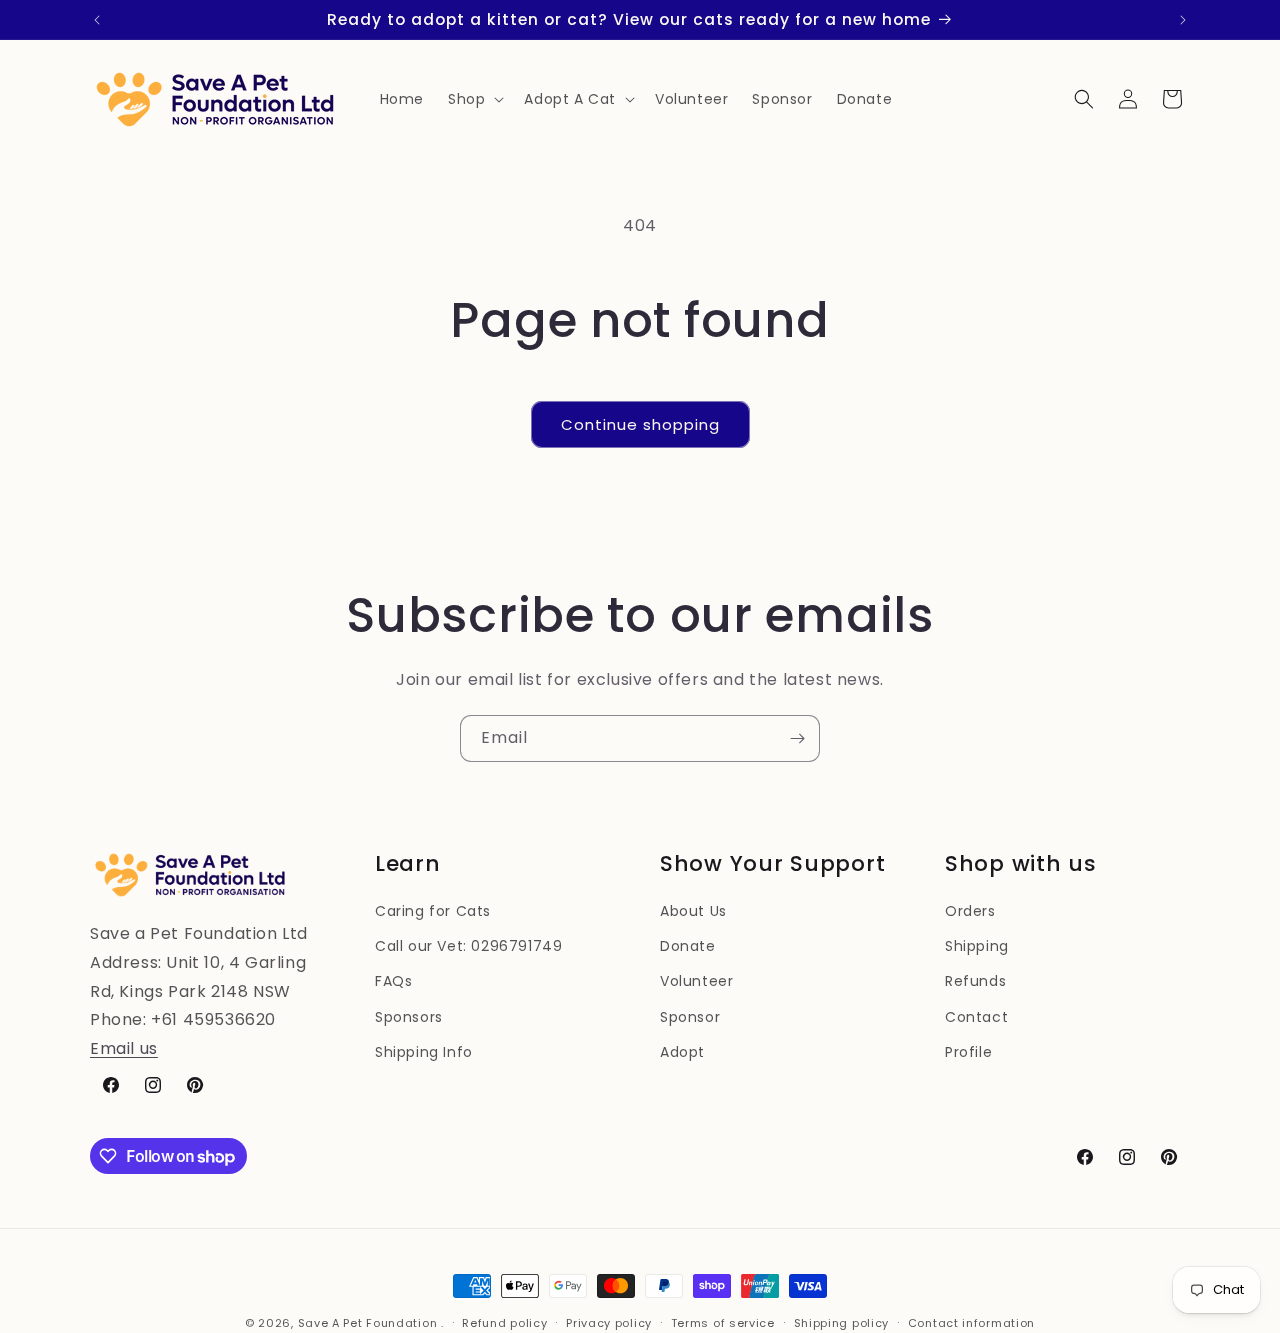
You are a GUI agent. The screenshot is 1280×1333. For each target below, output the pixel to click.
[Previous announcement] (97, 20)
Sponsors (409, 1017)
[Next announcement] (1183, 20)
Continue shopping (640, 424)
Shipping (977, 946)
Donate (688, 946)
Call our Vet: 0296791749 (468, 946)
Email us (124, 1048)
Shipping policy (842, 1323)
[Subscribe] (797, 738)
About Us (693, 911)
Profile (968, 1052)
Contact (976, 1017)
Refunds (975, 981)
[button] (474, 99)
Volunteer (696, 981)
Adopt (682, 1052)
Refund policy (504, 1323)
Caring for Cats (433, 911)
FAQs (393, 981)
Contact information (971, 1323)
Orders (970, 911)
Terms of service (723, 1323)
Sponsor (690, 1017)
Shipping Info (424, 1052)
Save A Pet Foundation (368, 1323)
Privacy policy (609, 1323)
